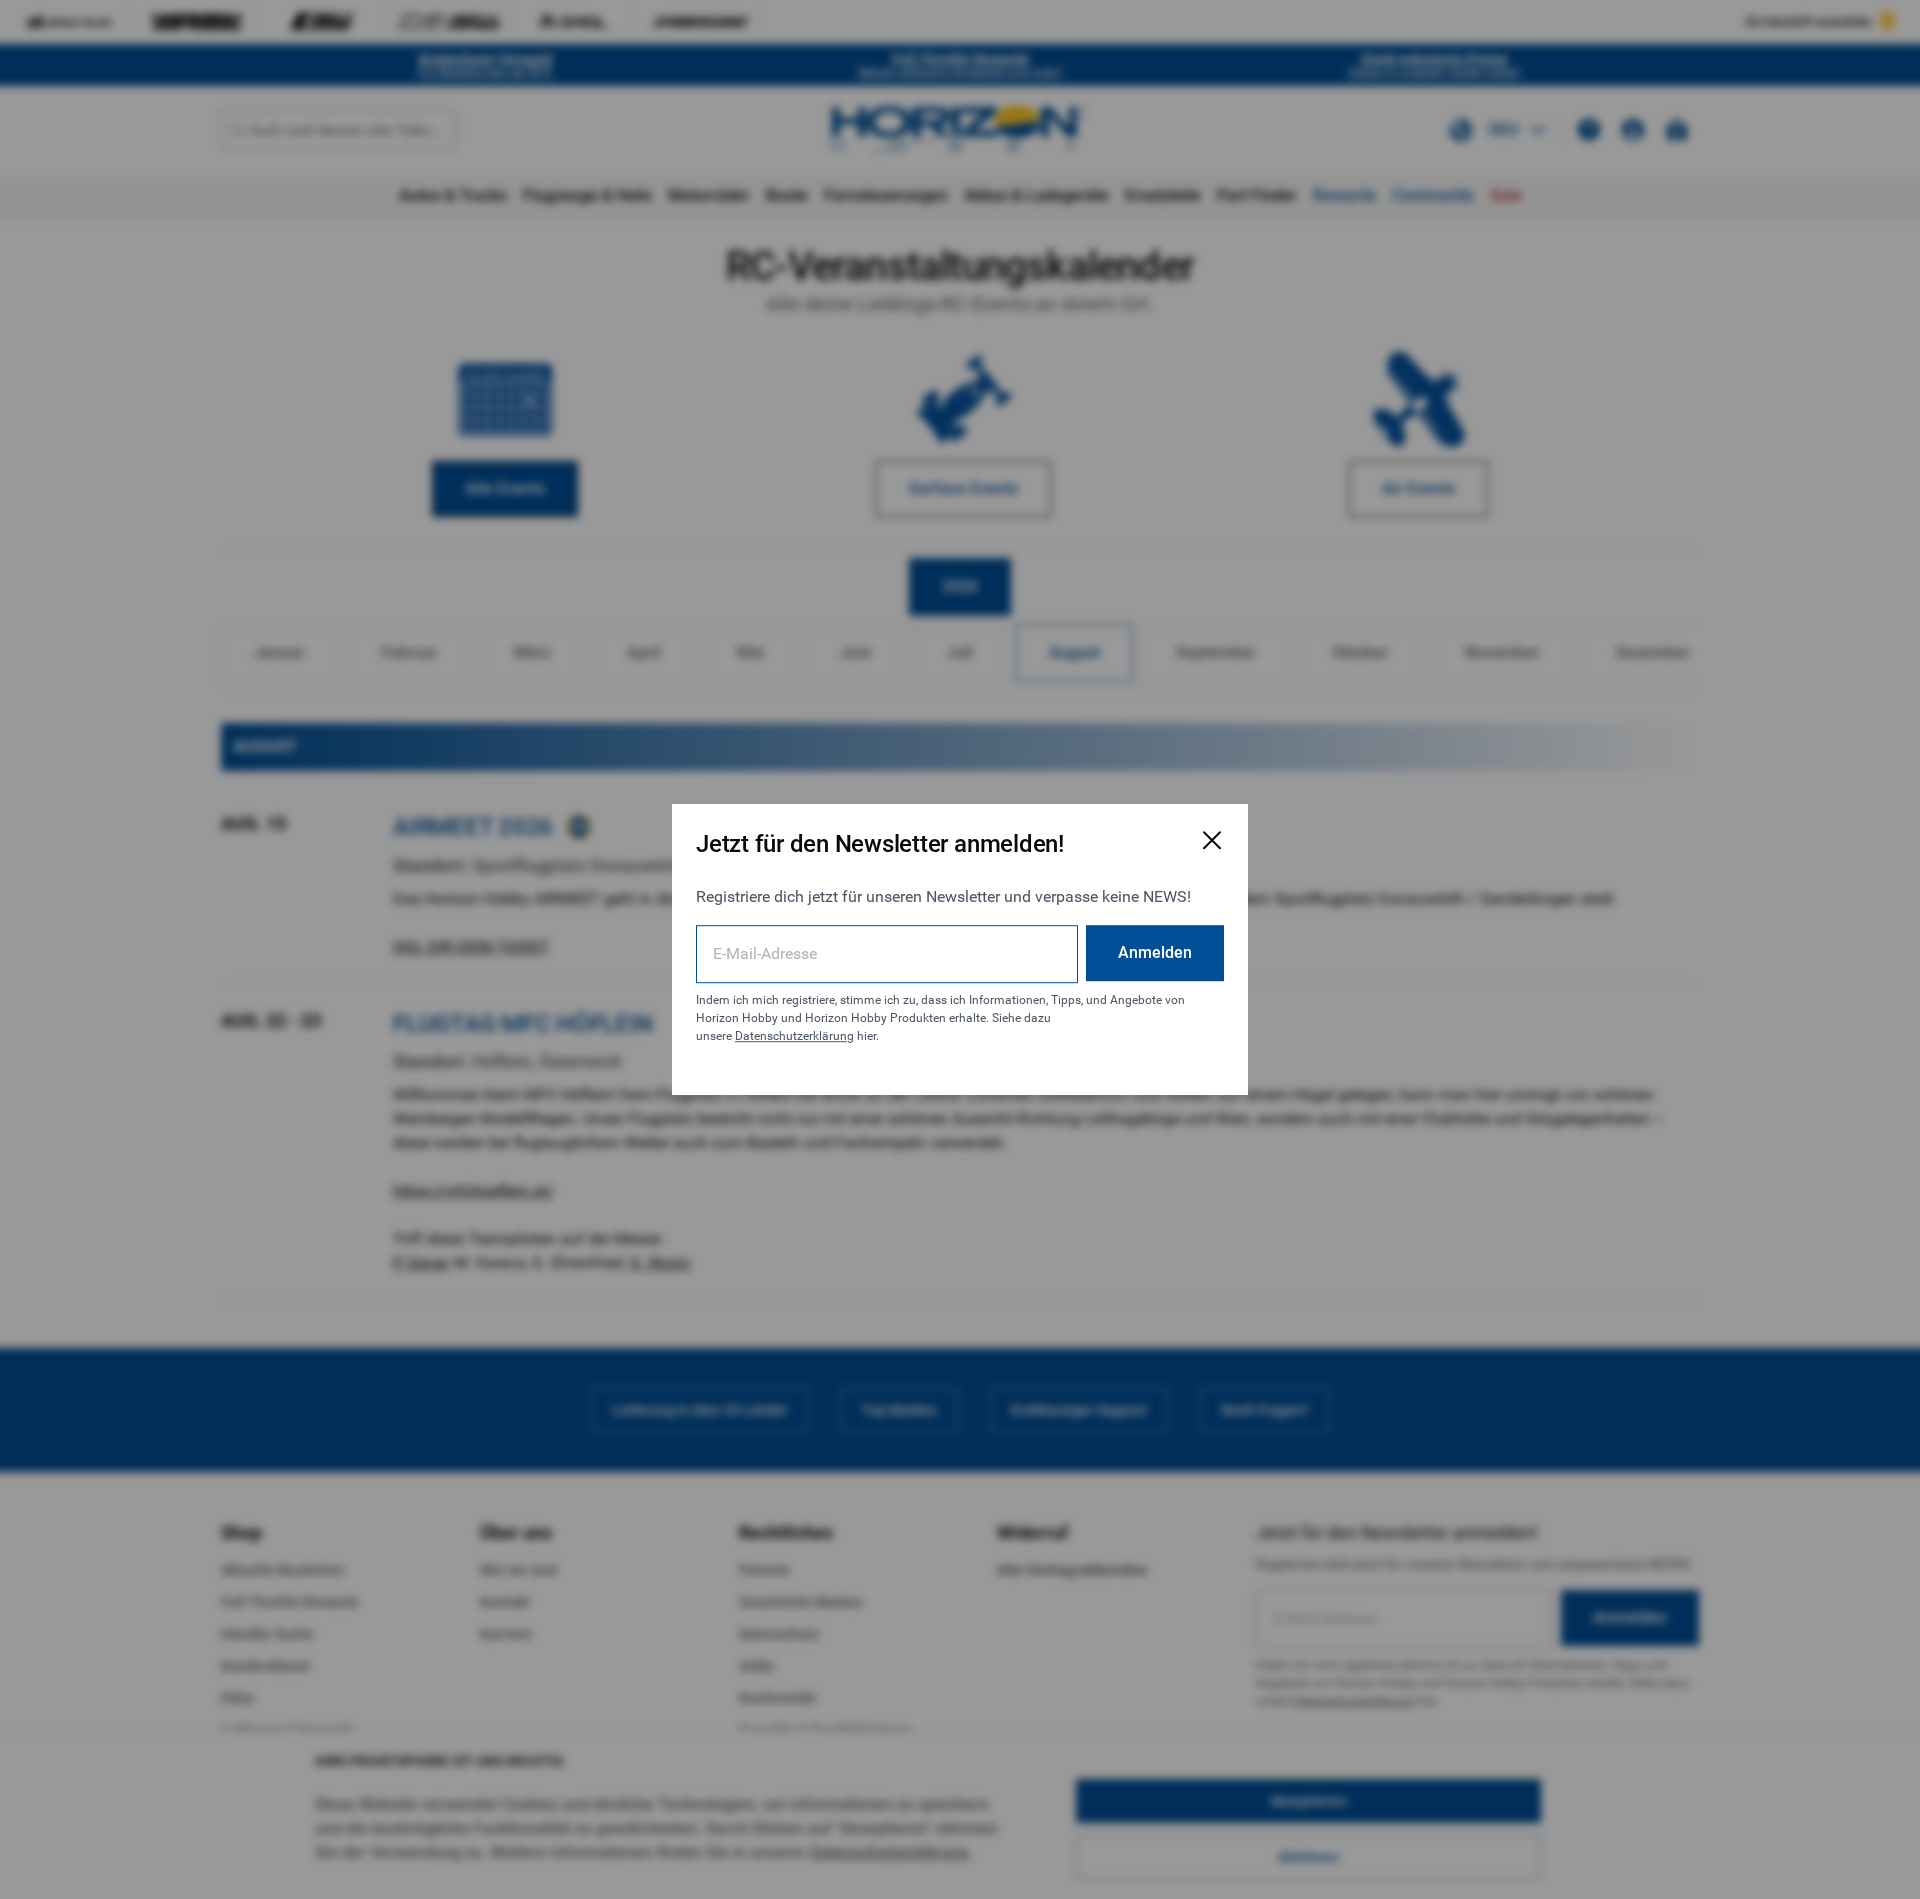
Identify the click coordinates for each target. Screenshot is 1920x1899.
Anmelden (1155, 952)
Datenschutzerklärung (794, 1036)
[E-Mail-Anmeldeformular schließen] (1212, 840)
